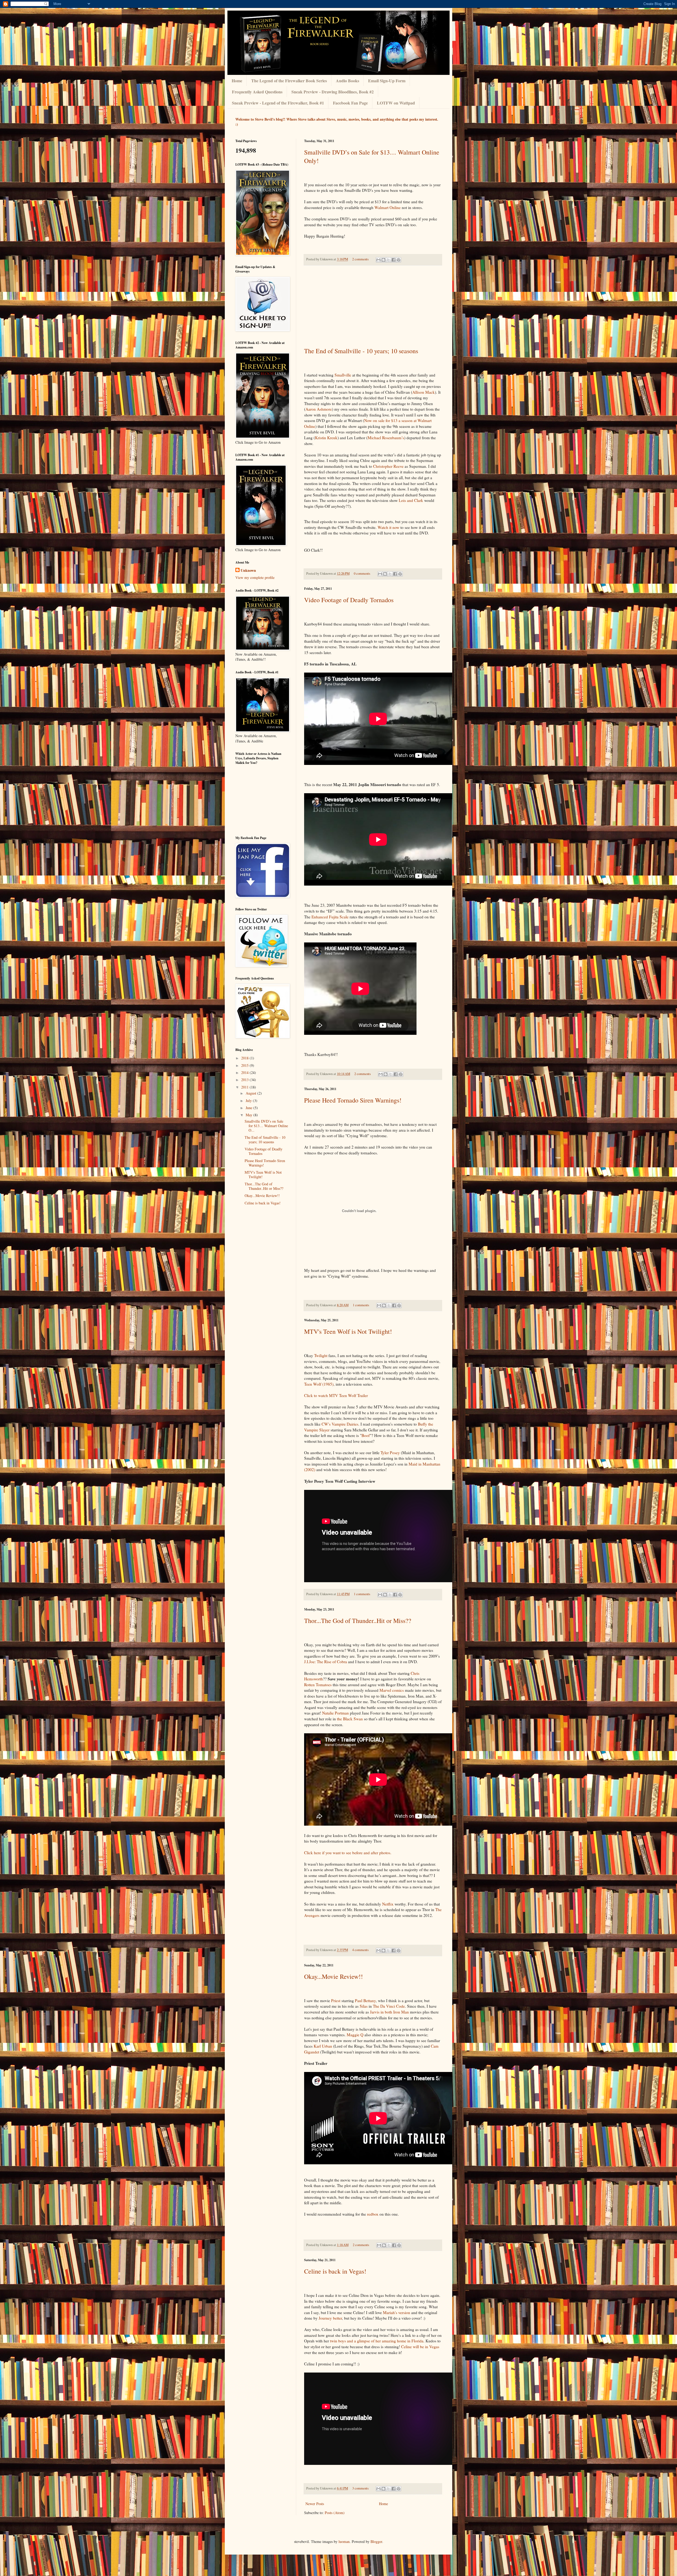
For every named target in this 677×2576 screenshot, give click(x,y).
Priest (336, 2001)
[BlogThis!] (383, 260)
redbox (373, 2214)
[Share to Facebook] (394, 260)
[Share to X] (388, 260)
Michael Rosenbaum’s (386, 438)
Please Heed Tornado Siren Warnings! (353, 1100)
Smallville (343, 375)
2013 (245, 1080)
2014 (245, 1072)
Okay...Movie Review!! (333, 1976)
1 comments (361, 1305)
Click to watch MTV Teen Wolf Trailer (336, 1395)
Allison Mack (424, 392)
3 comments (360, 2488)
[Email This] (378, 260)
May (250, 1115)
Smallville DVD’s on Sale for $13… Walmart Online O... (266, 1126)
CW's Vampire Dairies (340, 1424)
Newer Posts (315, 2504)
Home (383, 2504)
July (249, 1101)
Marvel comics (392, 1690)
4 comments (360, 1950)
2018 (245, 1058)
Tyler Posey (390, 1453)
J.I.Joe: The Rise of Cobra (326, 1662)
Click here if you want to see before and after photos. (348, 1853)
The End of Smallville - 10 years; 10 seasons (361, 351)
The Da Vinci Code (389, 2006)
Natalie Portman (335, 1713)
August (251, 1093)
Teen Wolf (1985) (319, 1384)
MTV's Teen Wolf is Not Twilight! (348, 1331)
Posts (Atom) (335, 2513)
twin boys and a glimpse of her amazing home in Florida (377, 2341)
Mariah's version (397, 2312)
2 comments (360, 259)
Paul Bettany (365, 2001)
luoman (344, 2541)
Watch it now (388, 527)
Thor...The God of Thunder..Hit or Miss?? (358, 1621)
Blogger (376, 2541)
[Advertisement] (373, 306)
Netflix (388, 1904)
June (250, 1108)
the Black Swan (350, 1719)
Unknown (248, 570)
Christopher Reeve (388, 466)
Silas (364, 2006)
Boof (366, 1435)
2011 (245, 1087)
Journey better (330, 2318)
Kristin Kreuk (326, 438)
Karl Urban (323, 2046)
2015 (245, 1065)
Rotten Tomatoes (318, 1685)
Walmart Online (388, 207)
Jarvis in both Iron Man (390, 2012)
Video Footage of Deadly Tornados (349, 600)
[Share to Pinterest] (399, 260)
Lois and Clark (411, 500)
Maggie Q (355, 2035)
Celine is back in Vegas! (335, 2271)
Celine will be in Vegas (420, 2347)
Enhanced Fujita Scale (330, 917)
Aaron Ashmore (319, 409)
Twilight (321, 1355)
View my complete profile (255, 577)
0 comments (362, 573)
